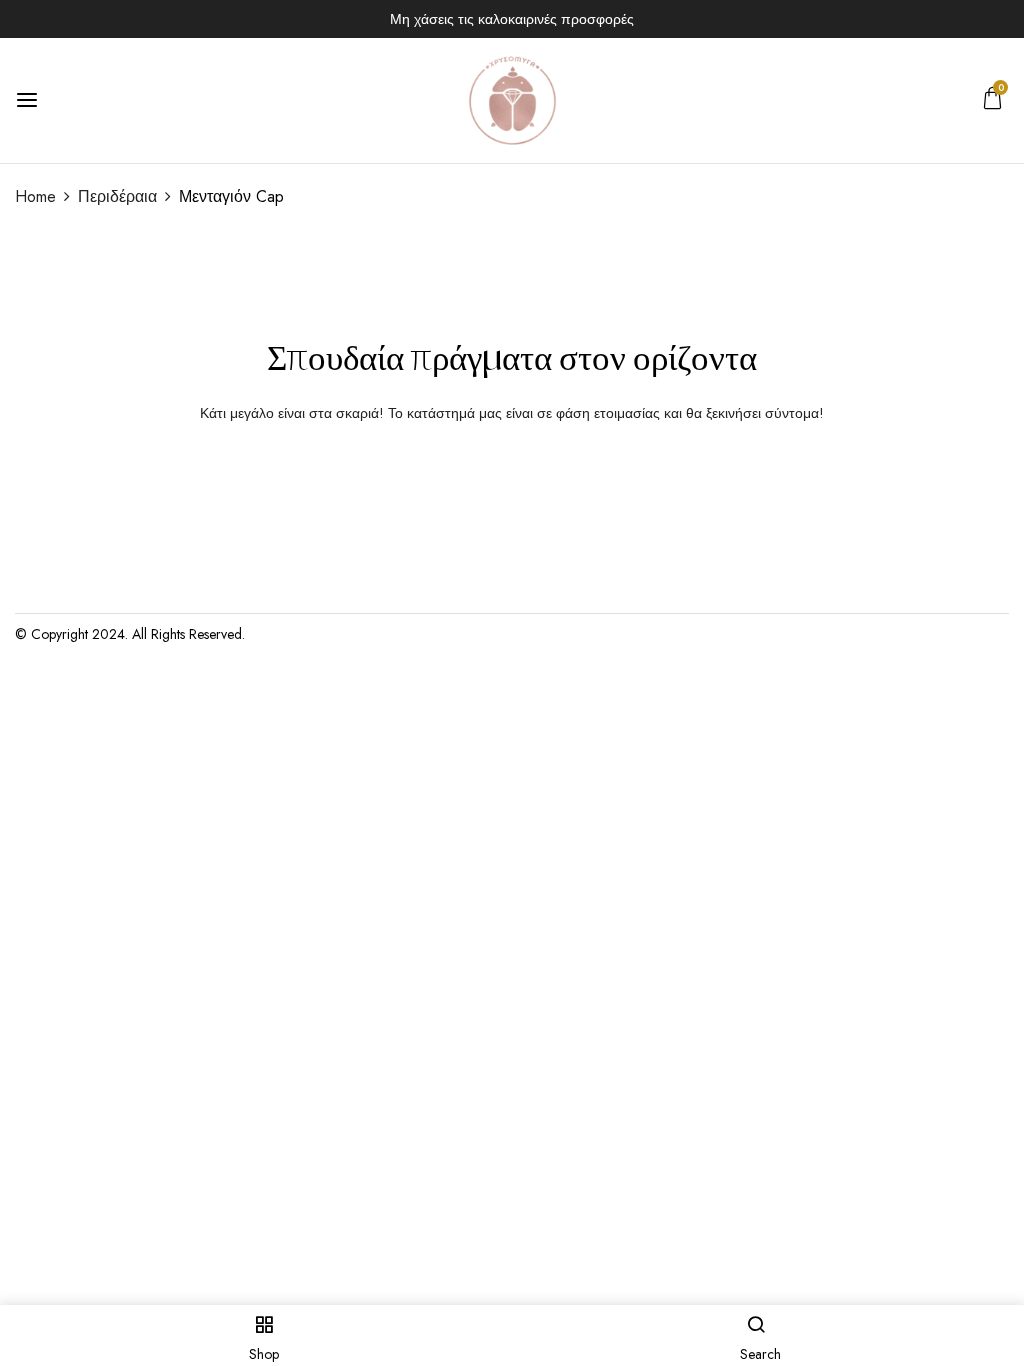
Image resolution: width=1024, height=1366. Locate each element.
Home (35, 196)
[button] (992, 103)
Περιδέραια (117, 196)
